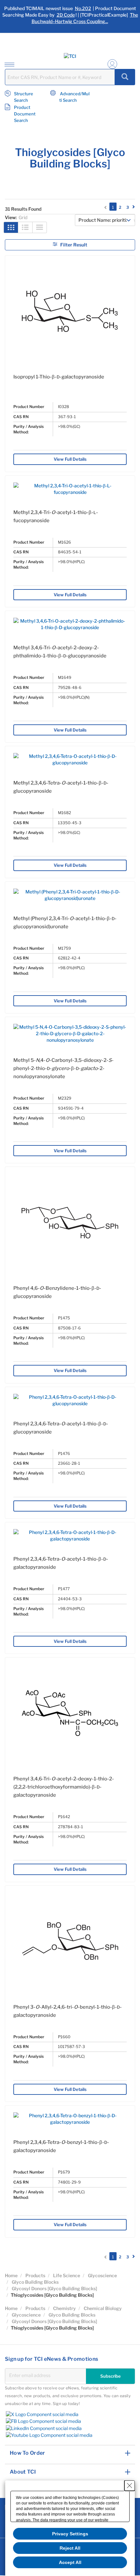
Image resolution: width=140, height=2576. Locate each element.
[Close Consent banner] (130, 2486)
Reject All (70, 2548)
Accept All (70, 2562)
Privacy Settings (70, 2534)
